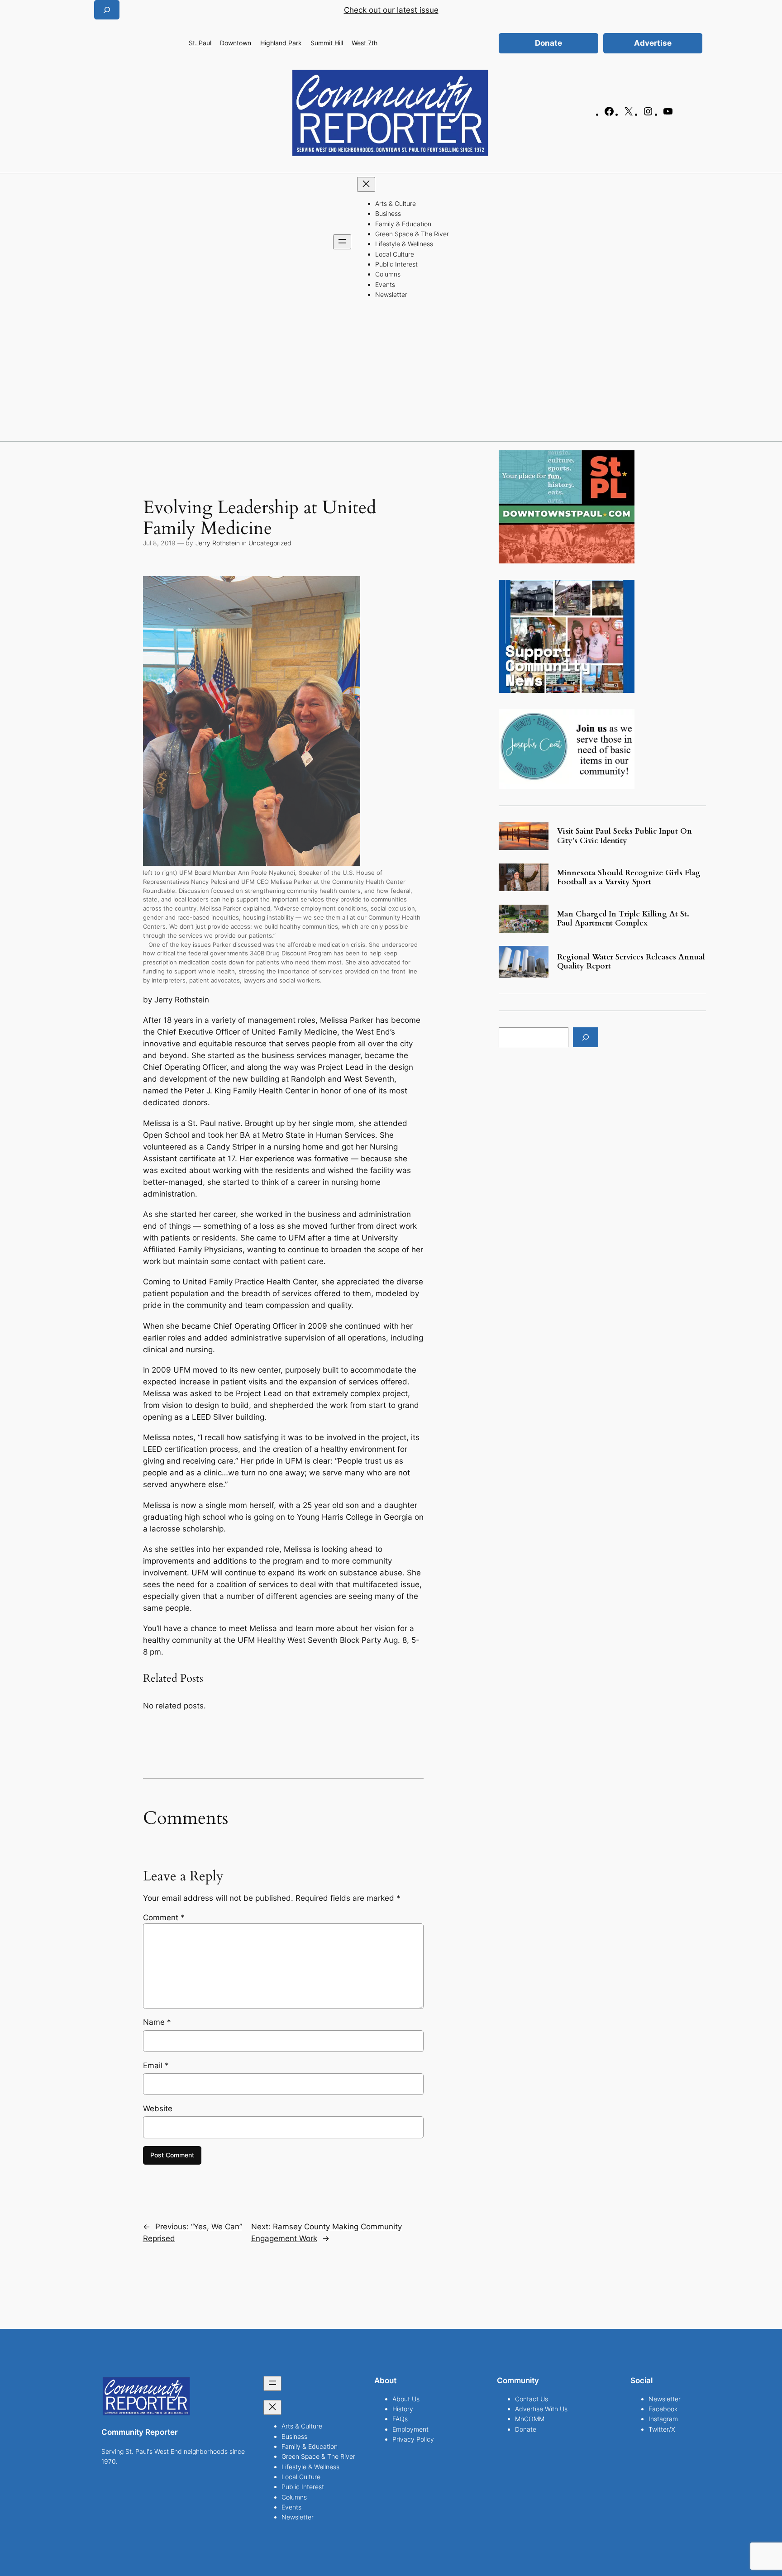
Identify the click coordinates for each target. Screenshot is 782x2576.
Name (157, 2022)
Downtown (236, 43)
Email (156, 2066)
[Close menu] (366, 184)
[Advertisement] (391, 373)
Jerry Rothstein (218, 543)
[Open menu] (342, 242)
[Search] (586, 1037)
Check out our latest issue (391, 10)
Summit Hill (327, 43)
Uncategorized (270, 543)
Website (158, 2109)
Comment (164, 1918)
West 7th (365, 43)
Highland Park (281, 43)
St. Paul (200, 43)
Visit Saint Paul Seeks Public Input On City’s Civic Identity (625, 836)
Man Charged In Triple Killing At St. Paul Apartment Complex (623, 919)
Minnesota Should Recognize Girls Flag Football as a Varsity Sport (629, 878)
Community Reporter (140, 2432)
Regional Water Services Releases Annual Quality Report (631, 962)
